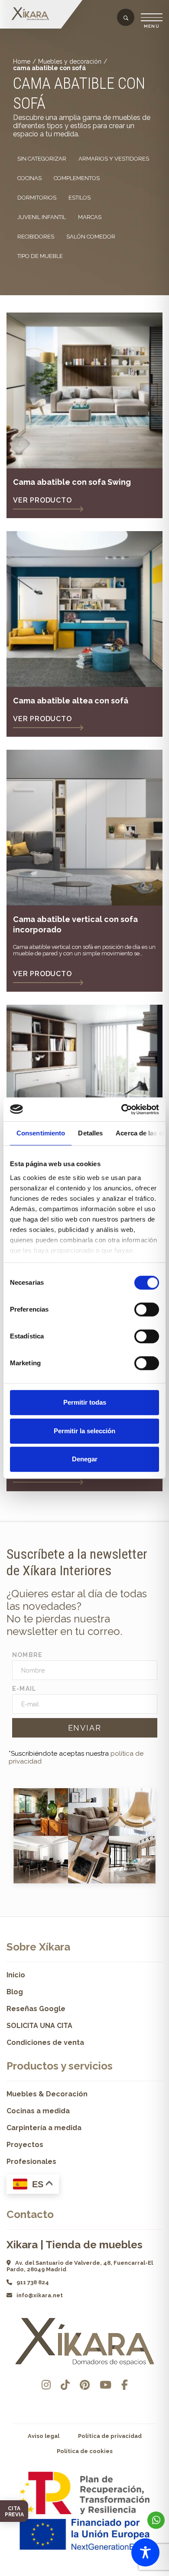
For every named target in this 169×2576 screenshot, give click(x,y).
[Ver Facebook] (125, 2385)
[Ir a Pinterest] (85, 2385)
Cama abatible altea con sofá (71, 701)
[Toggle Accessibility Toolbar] (145, 2552)
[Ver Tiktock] (65, 2385)
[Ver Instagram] (46, 2385)
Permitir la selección (84, 1431)
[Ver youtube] (106, 2385)
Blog (15, 1992)
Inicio (16, 1975)
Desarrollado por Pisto (85, 2573)
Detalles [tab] (90, 1133)
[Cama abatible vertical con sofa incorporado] (84, 828)
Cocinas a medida (38, 2111)
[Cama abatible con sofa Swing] (84, 390)
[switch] (147, 1309)
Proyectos (25, 2145)
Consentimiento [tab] (41, 1133)
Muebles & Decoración (47, 2094)
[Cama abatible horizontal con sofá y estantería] (84, 1083)
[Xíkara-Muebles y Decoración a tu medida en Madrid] (32, 14)
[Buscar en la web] (126, 18)
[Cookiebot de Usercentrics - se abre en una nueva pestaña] (122, 1109)
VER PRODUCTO (42, 500)
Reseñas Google (36, 2009)
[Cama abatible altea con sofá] (84, 609)
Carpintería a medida (44, 2128)
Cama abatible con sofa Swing (72, 482)
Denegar (85, 1459)
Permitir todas (85, 1402)
